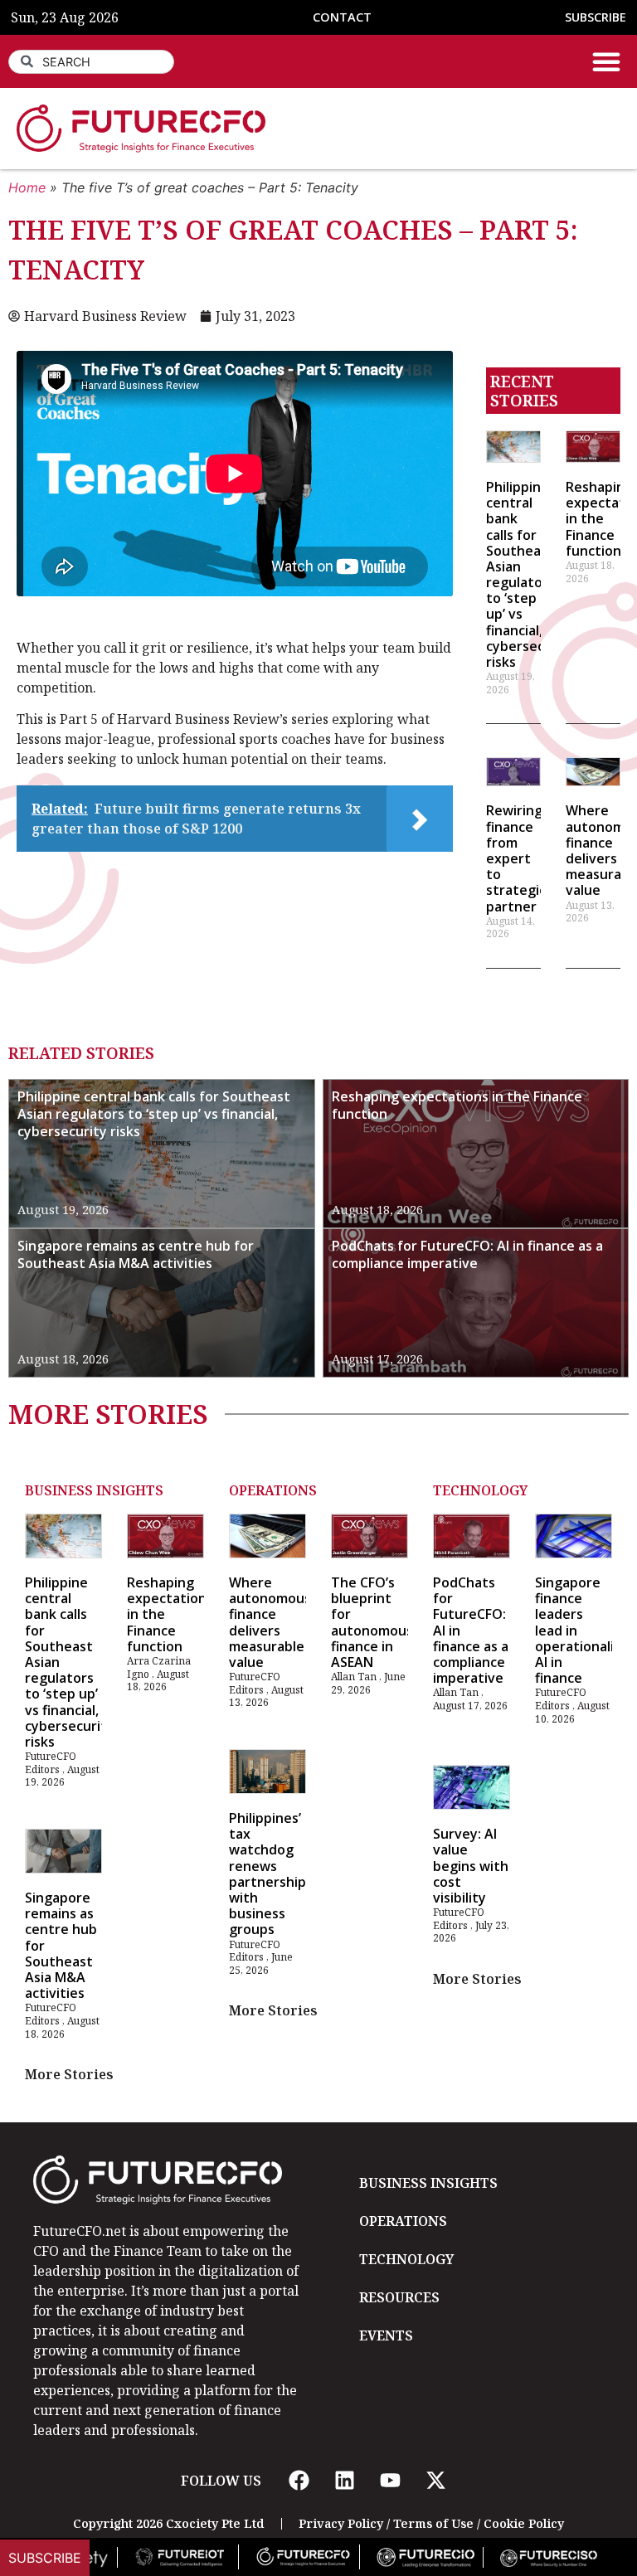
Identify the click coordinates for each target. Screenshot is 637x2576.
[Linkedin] (344, 2481)
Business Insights (94, 1490)
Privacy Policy (341, 2523)
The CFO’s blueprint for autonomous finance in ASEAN (372, 1622)
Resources (399, 2297)
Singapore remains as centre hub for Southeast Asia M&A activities (136, 1254)
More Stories (69, 2074)
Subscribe (45, 2558)
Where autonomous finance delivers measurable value (270, 1622)
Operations (273, 1490)
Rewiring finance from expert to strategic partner (516, 858)
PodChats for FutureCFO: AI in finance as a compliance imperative (467, 1254)
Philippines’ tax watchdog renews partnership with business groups (267, 1874)
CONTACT (342, 17)
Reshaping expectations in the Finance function (457, 1105)
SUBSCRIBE (596, 17)
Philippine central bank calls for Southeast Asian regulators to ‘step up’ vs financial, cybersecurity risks (531, 574)
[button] (606, 61)
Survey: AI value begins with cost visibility (471, 1866)
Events (386, 2335)
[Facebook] (299, 2481)
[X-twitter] (435, 2481)
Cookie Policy (524, 2523)
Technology (480, 1490)
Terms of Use (433, 2523)
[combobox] (91, 62)
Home (27, 187)
